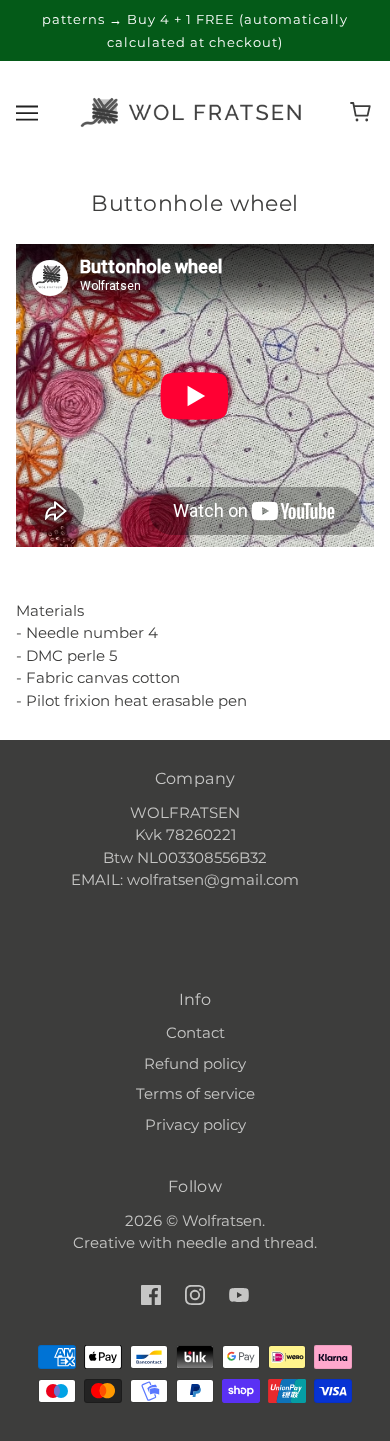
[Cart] (363, 112)
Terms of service (195, 1093)
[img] (151, 1294)
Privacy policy (195, 1124)
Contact (195, 1032)
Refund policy (195, 1063)
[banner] (191, 110)
